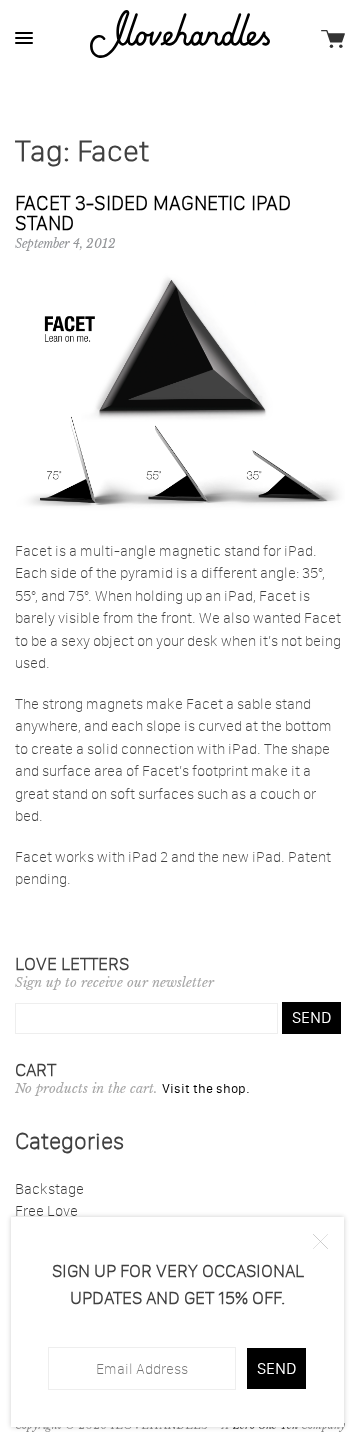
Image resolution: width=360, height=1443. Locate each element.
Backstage (49, 1188)
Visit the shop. (206, 1088)
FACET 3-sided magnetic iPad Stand (153, 213)
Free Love (46, 1210)
